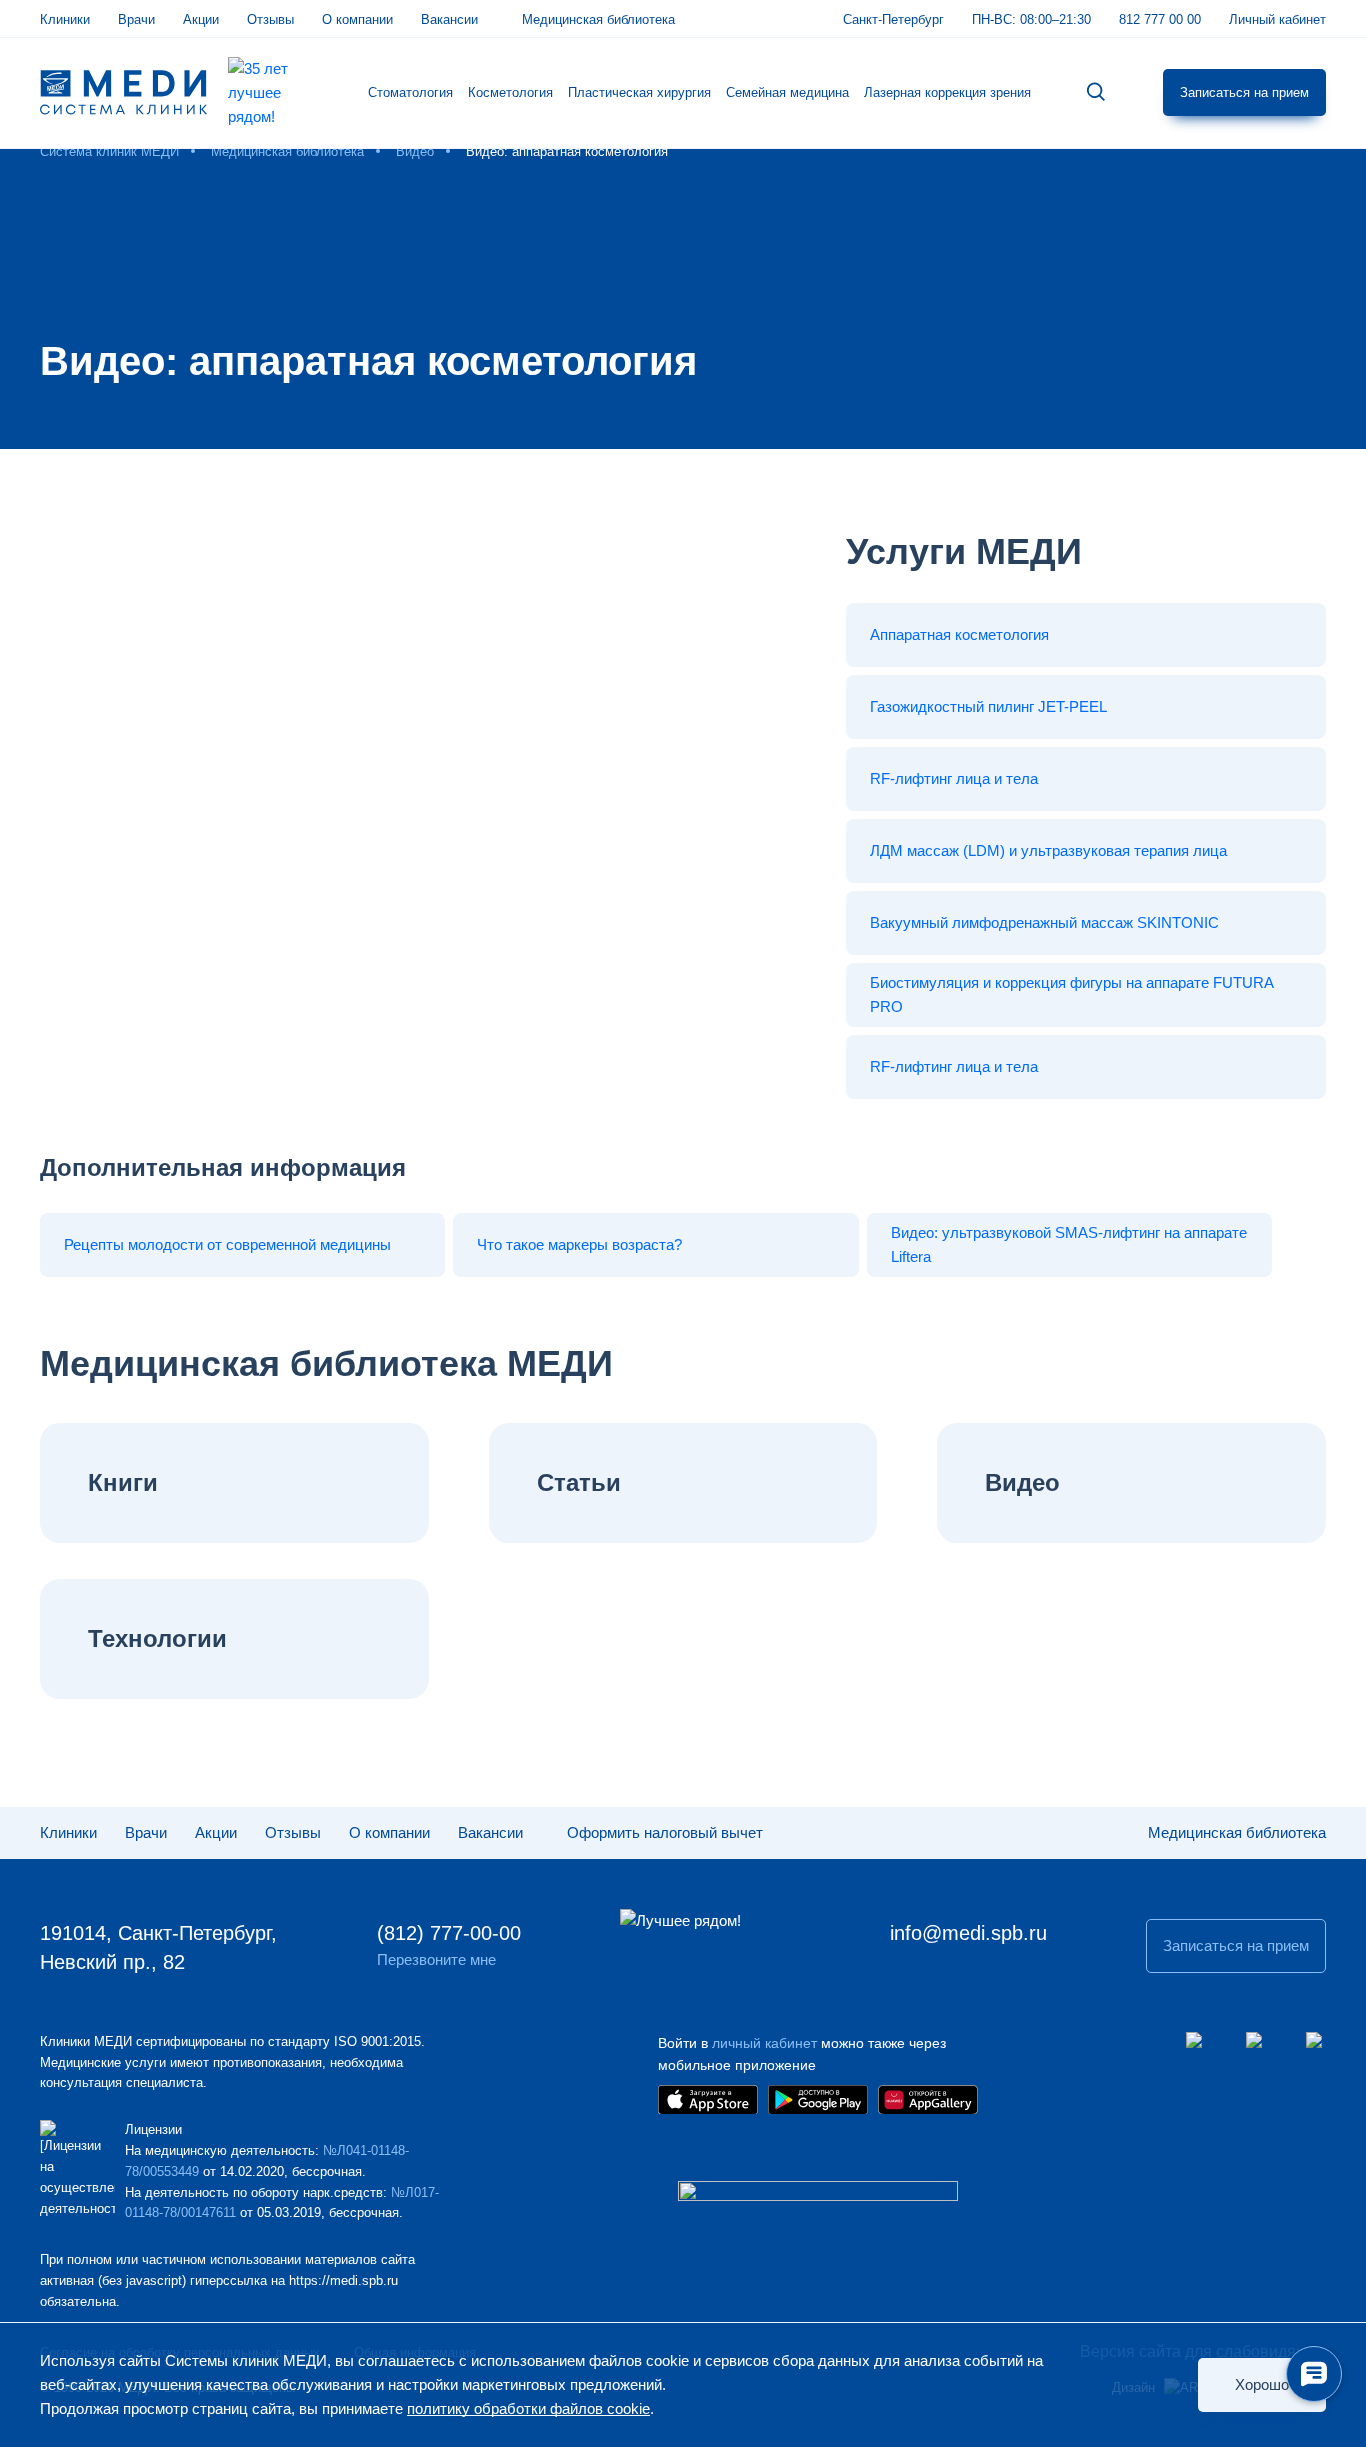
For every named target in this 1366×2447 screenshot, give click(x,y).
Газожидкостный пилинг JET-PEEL (988, 706)
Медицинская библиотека (598, 19)
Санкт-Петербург (893, 19)
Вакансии (449, 19)
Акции (201, 19)
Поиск (1096, 92)
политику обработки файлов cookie (528, 2408)
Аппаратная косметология (959, 634)
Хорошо (1262, 2384)
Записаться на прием (1244, 92)
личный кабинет (764, 2043)
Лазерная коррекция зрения (947, 92)
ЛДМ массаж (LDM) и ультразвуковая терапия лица (1048, 850)
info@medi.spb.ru (968, 1933)
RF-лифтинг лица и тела (954, 778)
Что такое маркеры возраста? (579, 1244)
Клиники (65, 19)
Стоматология (410, 92)
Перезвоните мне (436, 1959)
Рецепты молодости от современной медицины (227, 1244)
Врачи (136, 19)
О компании (357, 19)
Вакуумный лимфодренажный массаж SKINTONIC (1044, 922)
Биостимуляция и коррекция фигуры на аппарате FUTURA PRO (1072, 994)
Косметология (510, 92)
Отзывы (270, 19)
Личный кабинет (1277, 19)
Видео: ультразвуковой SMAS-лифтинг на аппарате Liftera (1069, 1244)
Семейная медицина (787, 92)
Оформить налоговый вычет (665, 1833)
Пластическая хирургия (639, 92)
